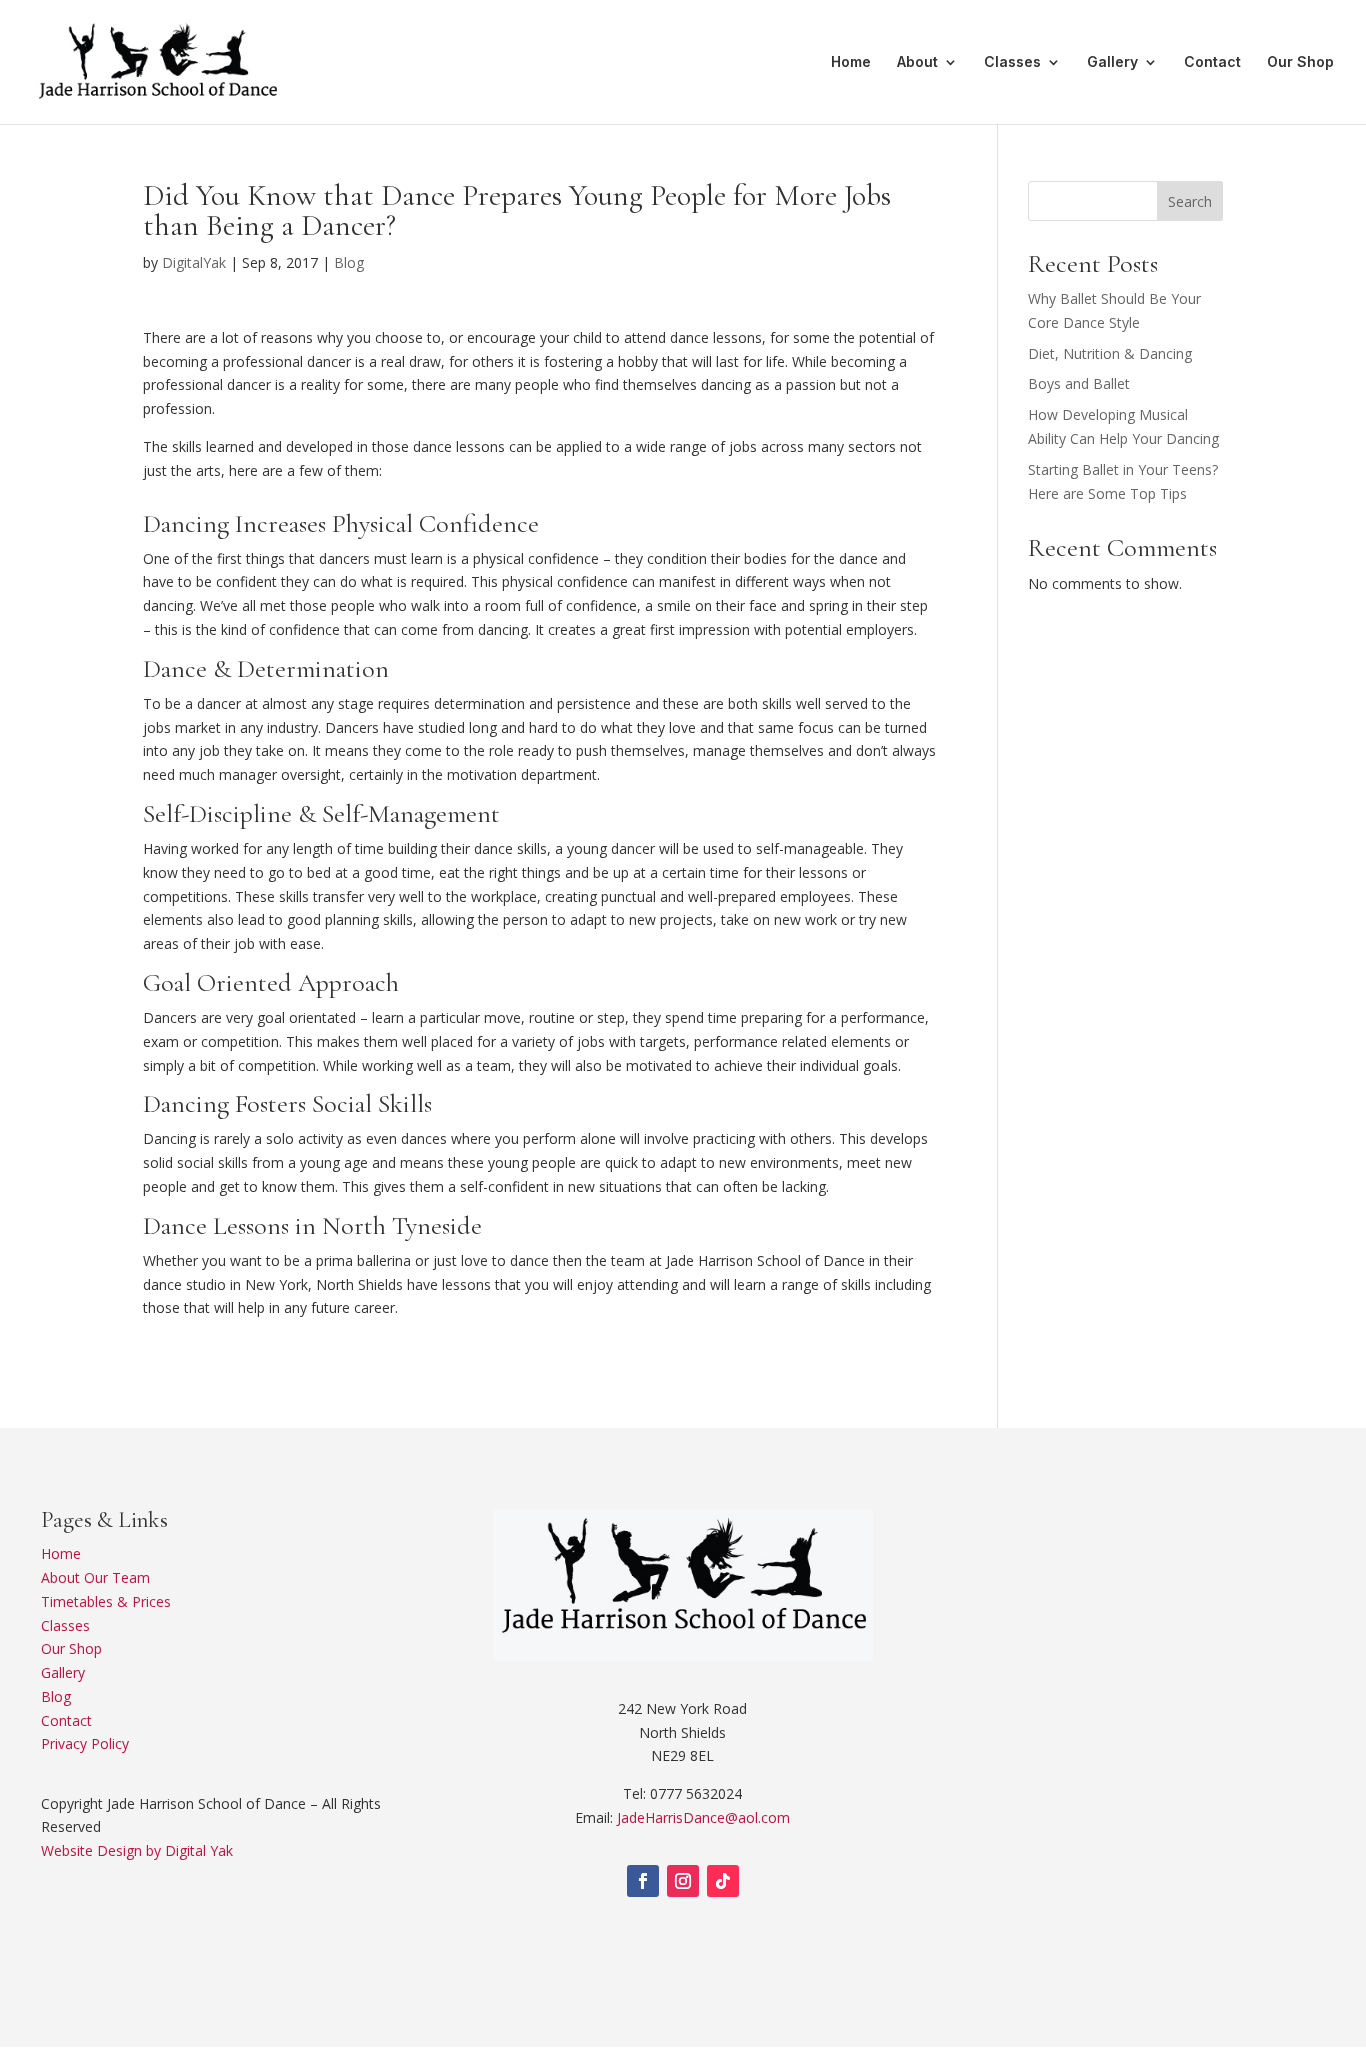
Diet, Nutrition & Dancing (1110, 353)
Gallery (1112, 62)
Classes (1012, 62)
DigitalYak (194, 262)
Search (1190, 201)
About (917, 62)
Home (851, 62)
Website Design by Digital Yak (137, 1850)
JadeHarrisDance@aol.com (703, 1817)
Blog (349, 262)
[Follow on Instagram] (683, 1881)
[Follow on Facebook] (643, 1881)
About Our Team (95, 1577)
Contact (1212, 62)
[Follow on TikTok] (723, 1881)
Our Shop (1300, 62)
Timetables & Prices (106, 1601)
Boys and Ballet (1079, 383)
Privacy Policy (85, 1743)
